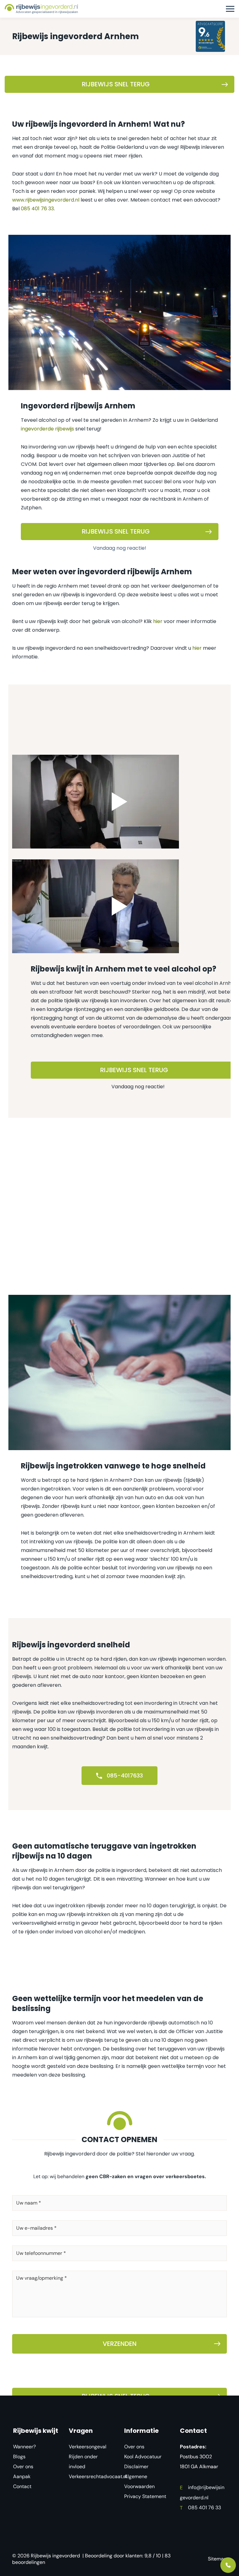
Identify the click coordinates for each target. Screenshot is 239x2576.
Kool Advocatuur (143, 2457)
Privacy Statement (145, 2496)
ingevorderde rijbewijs (47, 429)
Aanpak (22, 2476)
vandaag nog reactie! (120, 548)
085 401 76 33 (37, 209)
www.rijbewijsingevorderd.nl (46, 200)
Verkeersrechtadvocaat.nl (98, 2476)
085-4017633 (124, 1775)
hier (158, 621)
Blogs (19, 2457)
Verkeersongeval (88, 2447)
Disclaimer (136, 2467)
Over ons (23, 2467)
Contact (22, 2486)
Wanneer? (24, 2447)
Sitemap (217, 2559)
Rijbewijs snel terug (116, 84)
